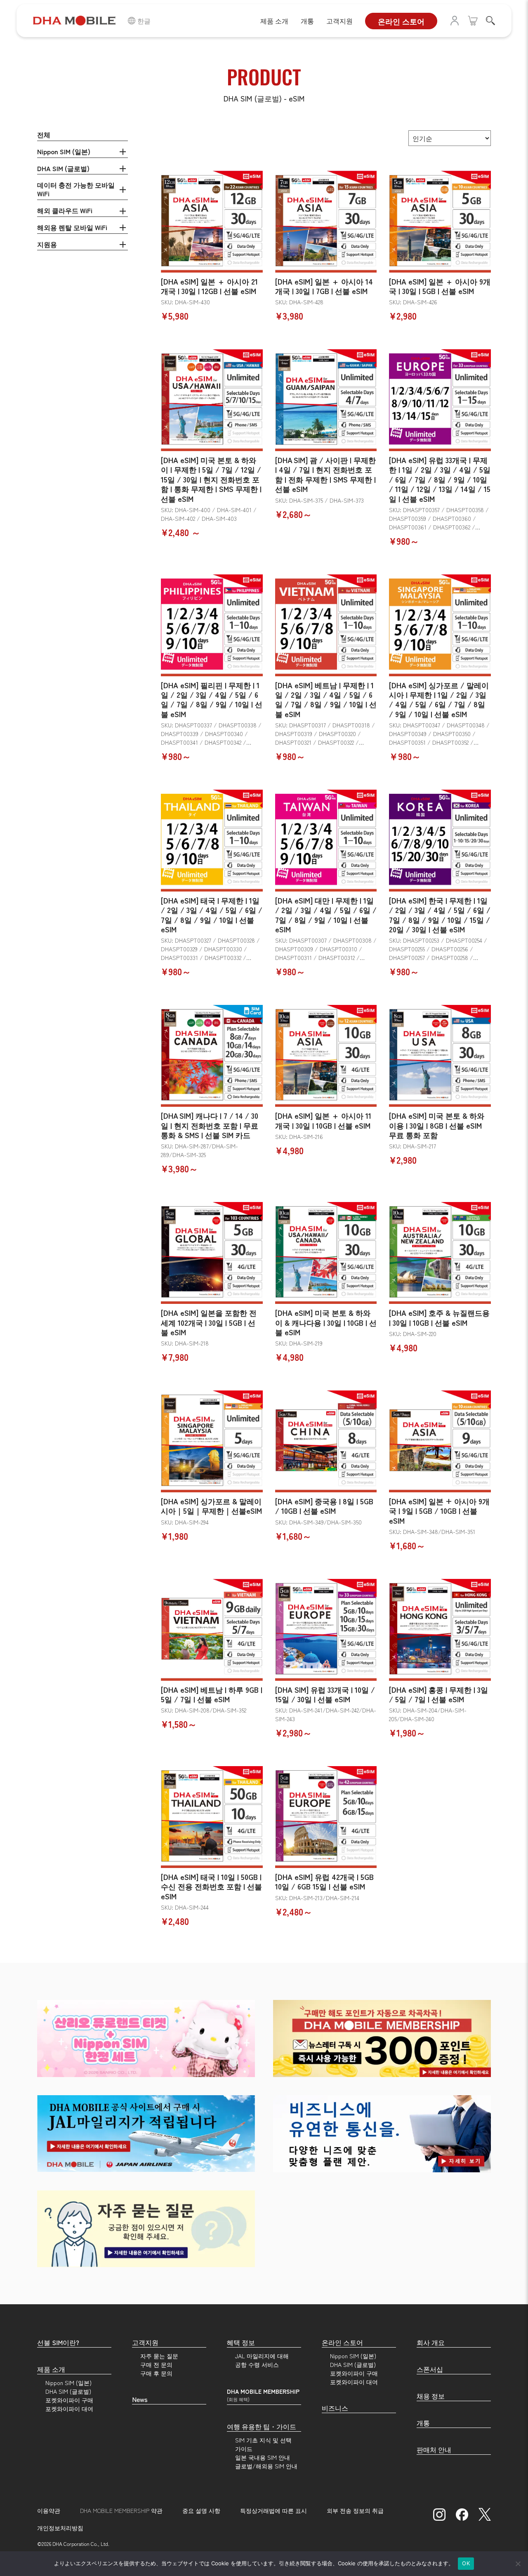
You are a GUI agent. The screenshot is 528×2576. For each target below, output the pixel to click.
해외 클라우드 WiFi (65, 210)
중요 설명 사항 (201, 2510)
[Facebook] (462, 2514)
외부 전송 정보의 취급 (355, 2510)
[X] (485, 2514)
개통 (307, 21)
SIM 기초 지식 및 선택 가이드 (263, 2444)
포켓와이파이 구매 (69, 2400)
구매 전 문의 (156, 2364)
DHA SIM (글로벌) (63, 168)
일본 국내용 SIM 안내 (263, 2457)
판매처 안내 (434, 2449)
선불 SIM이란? (58, 2342)
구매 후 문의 (156, 2373)
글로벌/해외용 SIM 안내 (266, 2466)
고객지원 (339, 21)
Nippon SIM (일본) (64, 151)
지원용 (47, 244)
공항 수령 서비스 (257, 2364)
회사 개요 (431, 2342)
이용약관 (49, 2510)
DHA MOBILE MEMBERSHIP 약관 (121, 2510)
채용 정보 (431, 2396)
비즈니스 (335, 2408)
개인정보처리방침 (60, 2528)
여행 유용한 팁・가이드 (262, 2426)
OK (466, 2563)
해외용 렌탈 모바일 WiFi (72, 227)
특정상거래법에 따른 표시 (273, 2510)
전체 (44, 134)
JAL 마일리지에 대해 (262, 2356)
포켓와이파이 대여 (69, 2409)
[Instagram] (439, 2514)
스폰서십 (430, 2369)
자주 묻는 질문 (159, 2356)
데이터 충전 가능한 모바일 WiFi (76, 189)
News (140, 2399)
